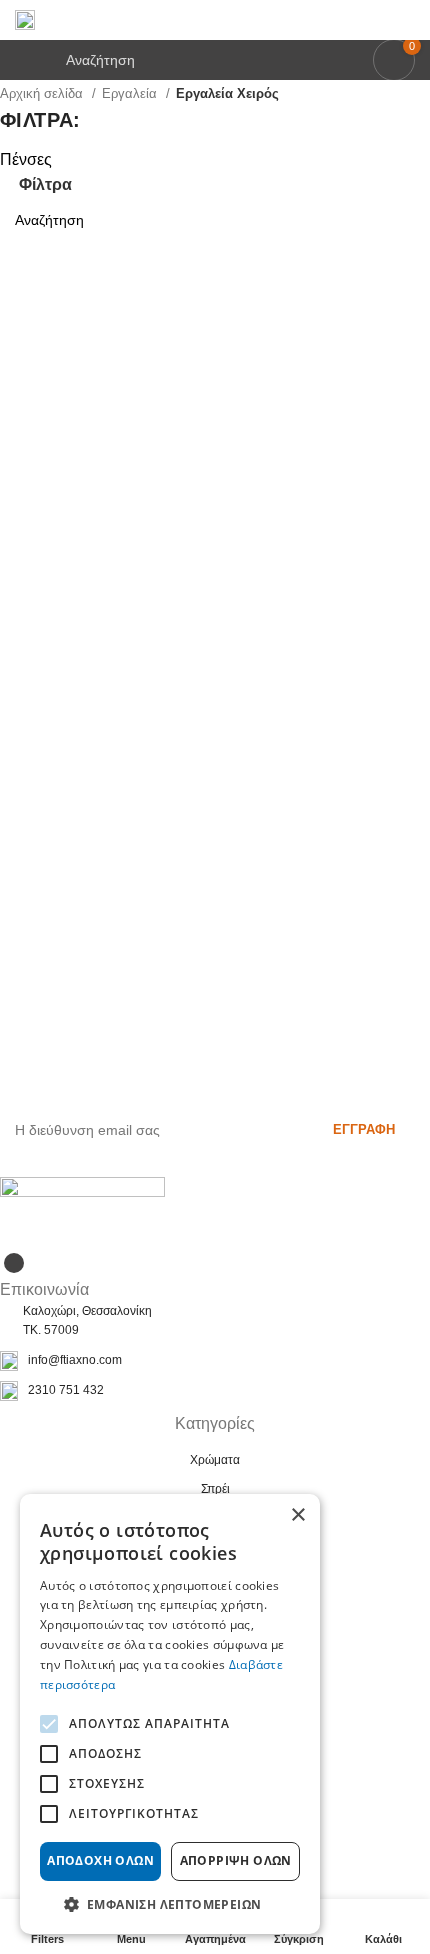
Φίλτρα (45, 184)
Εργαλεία (131, 93)
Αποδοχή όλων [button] (100, 1860)
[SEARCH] (407, 220)
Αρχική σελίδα (43, 93)
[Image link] (82, 1211)
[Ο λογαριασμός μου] (407, 20)
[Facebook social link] (14, 1263)
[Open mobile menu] (23, 60)
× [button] (297, 1515)
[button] (170, 1904)
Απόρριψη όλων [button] (236, 1860)
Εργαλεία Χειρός (227, 93)
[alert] (170, 1714)
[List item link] (215, 1361)
